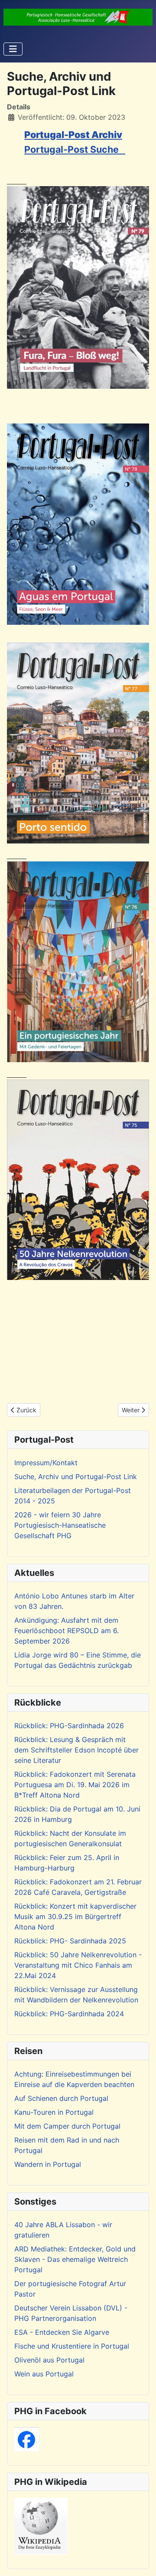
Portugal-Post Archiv (73, 135)
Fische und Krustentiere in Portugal (72, 2346)
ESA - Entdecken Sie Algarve (62, 2332)
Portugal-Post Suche (75, 149)
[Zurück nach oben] (141, 2560)
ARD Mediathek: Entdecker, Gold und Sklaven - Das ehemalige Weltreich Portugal (75, 2259)
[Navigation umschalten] (13, 49)
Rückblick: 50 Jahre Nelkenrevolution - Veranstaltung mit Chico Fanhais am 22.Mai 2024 (78, 1965)
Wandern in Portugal (48, 2164)
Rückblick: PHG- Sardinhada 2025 (70, 1941)
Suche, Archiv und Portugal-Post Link (76, 1477)
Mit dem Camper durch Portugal (67, 2126)
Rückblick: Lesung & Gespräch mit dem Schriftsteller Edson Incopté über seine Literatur (76, 1750)
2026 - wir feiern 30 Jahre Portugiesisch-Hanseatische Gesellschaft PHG (60, 1525)
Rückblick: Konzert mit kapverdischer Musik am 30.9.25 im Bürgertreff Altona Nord (75, 1916)
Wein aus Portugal (44, 2374)
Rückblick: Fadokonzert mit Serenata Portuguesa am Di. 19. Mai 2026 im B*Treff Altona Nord (75, 1785)
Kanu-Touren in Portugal (54, 2112)
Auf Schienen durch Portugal (61, 2098)
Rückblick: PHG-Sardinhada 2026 (69, 1726)
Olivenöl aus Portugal (49, 2360)
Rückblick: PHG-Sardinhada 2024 (69, 2014)
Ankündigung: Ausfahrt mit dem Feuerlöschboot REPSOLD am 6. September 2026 (67, 1631)
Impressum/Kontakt (46, 1463)
